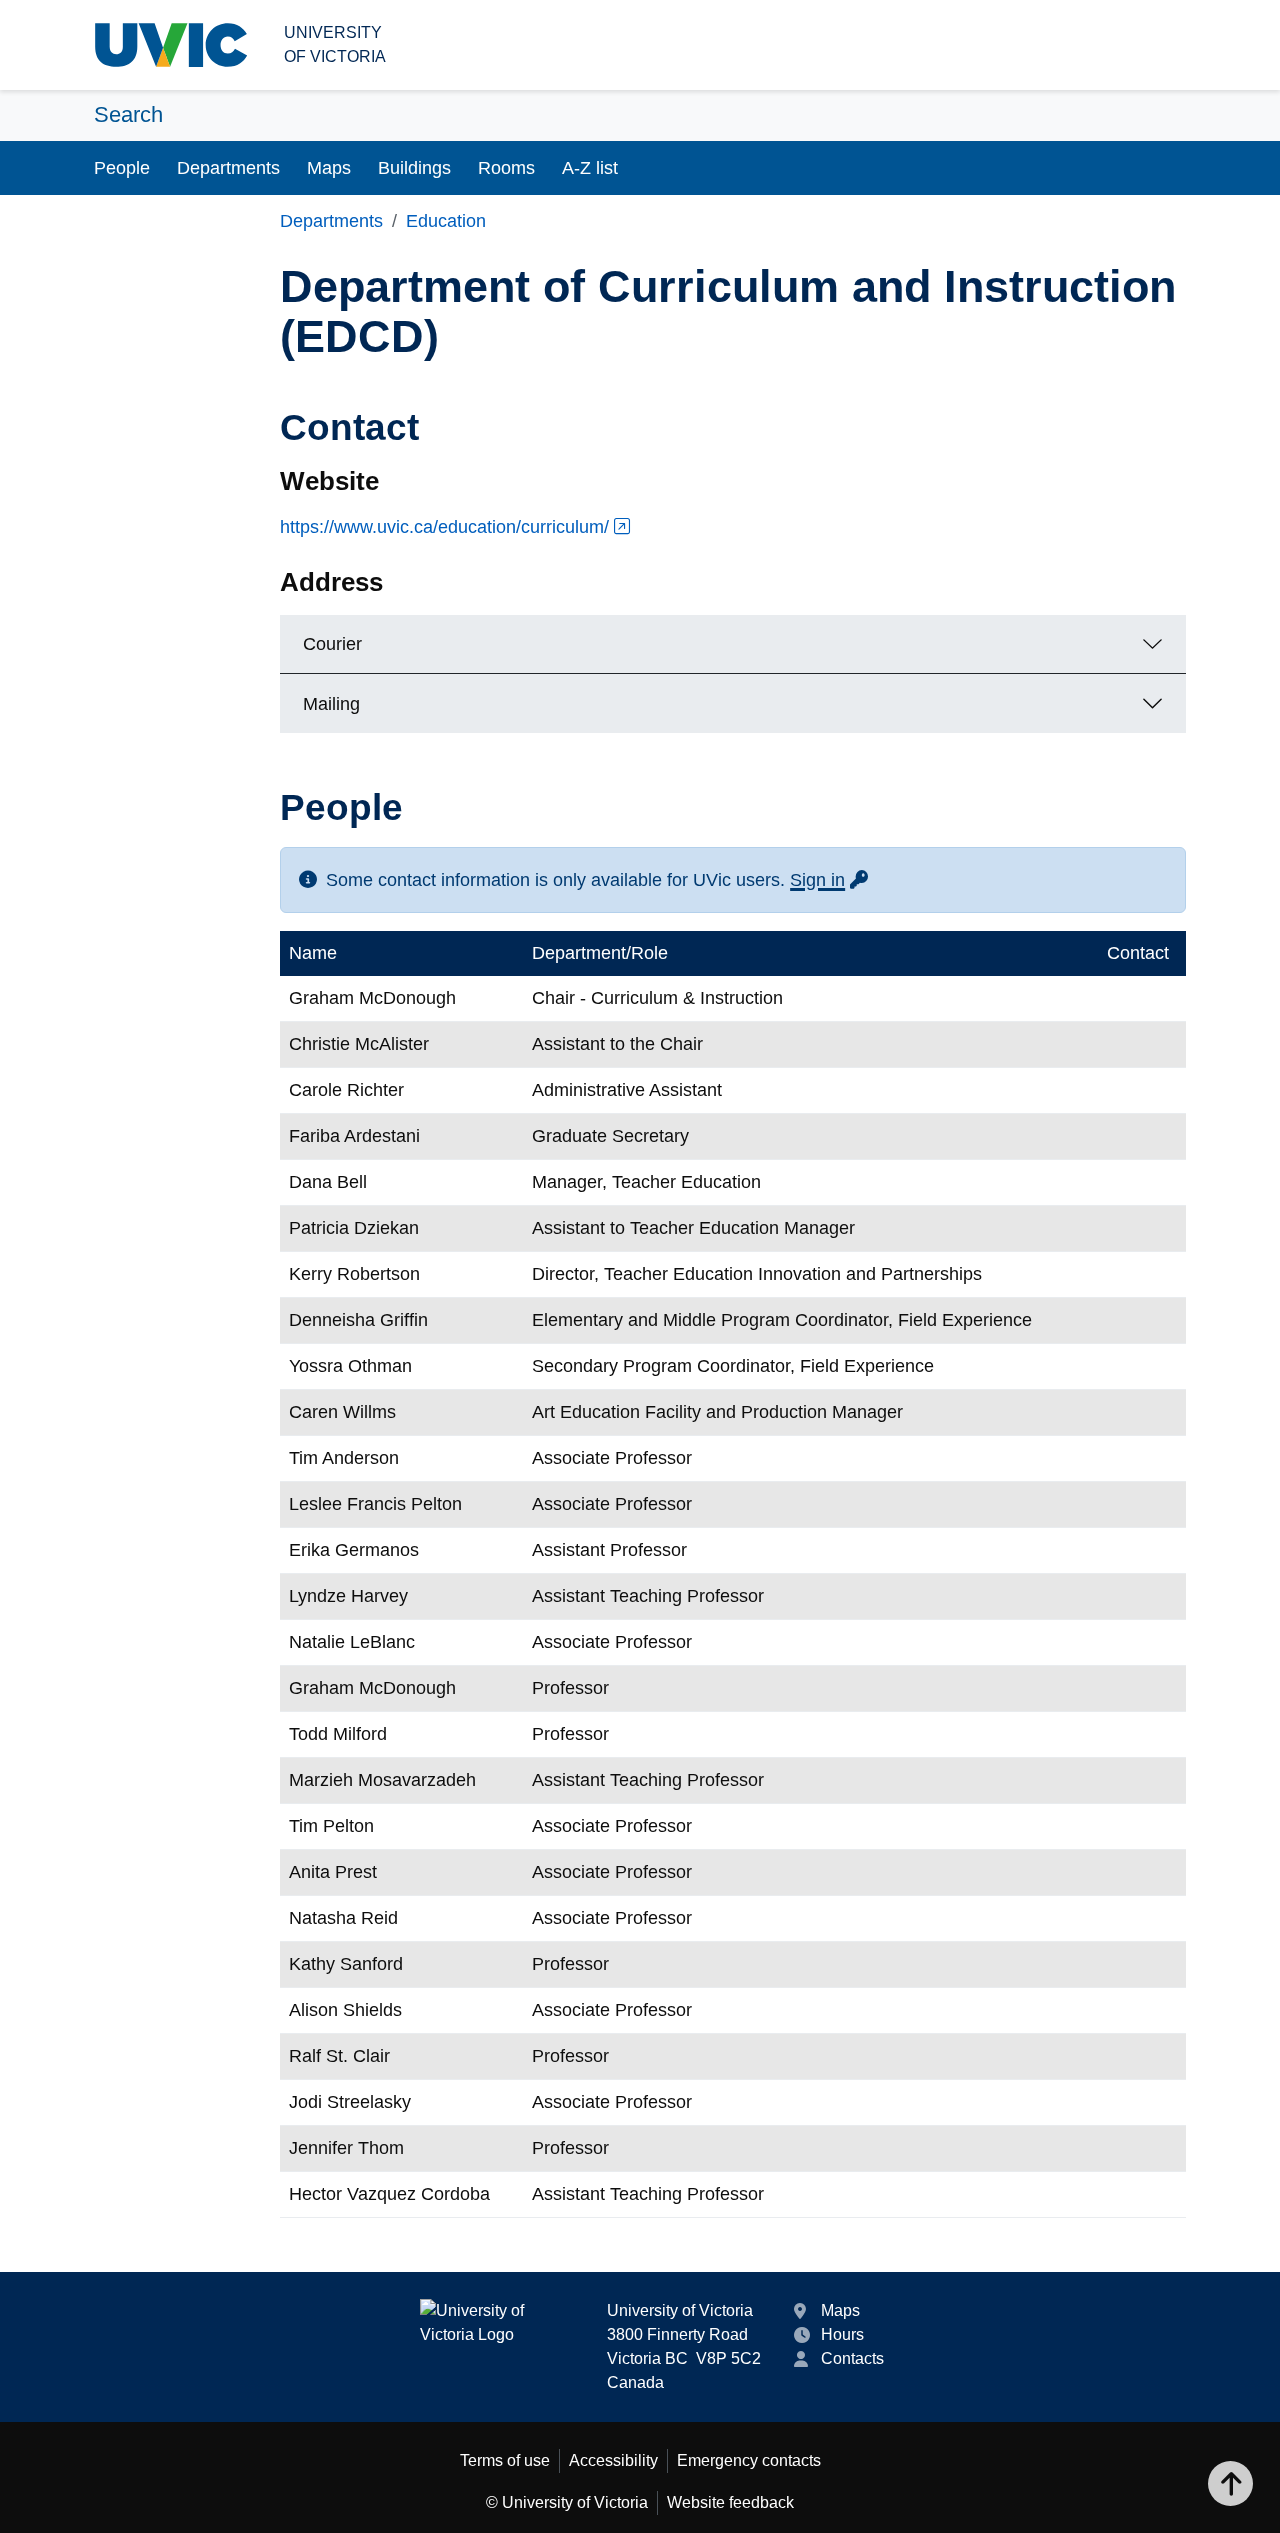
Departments (228, 168)
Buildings (414, 168)
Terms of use (505, 2460)
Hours (842, 2334)
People (122, 168)
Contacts (852, 2358)
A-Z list (590, 168)
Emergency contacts (749, 2460)
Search (128, 114)
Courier (332, 644)
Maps (329, 168)
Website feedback (730, 2502)
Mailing (331, 704)
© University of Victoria (567, 2502)
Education (446, 221)
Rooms (506, 168)
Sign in (830, 880)
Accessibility (613, 2460)
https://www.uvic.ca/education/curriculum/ (444, 527)
